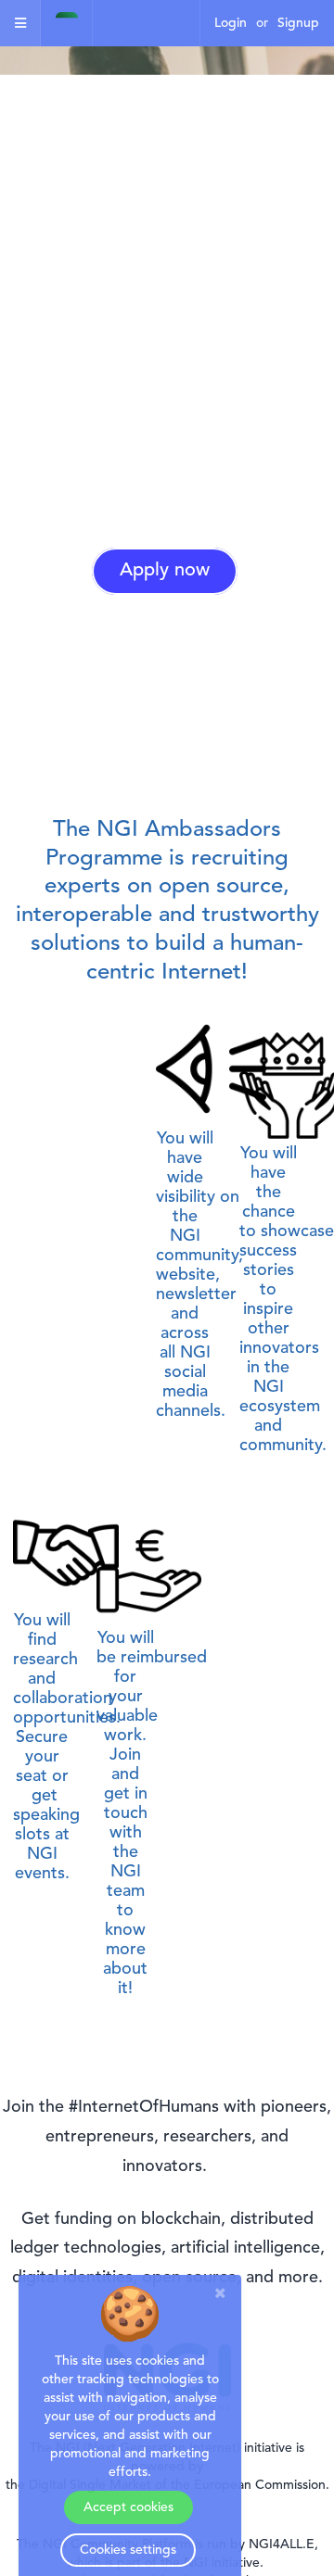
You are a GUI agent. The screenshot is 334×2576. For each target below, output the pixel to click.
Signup (298, 23)
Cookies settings (128, 2550)
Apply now (165, 571)
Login (231, 23)
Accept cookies (128, 2507)
